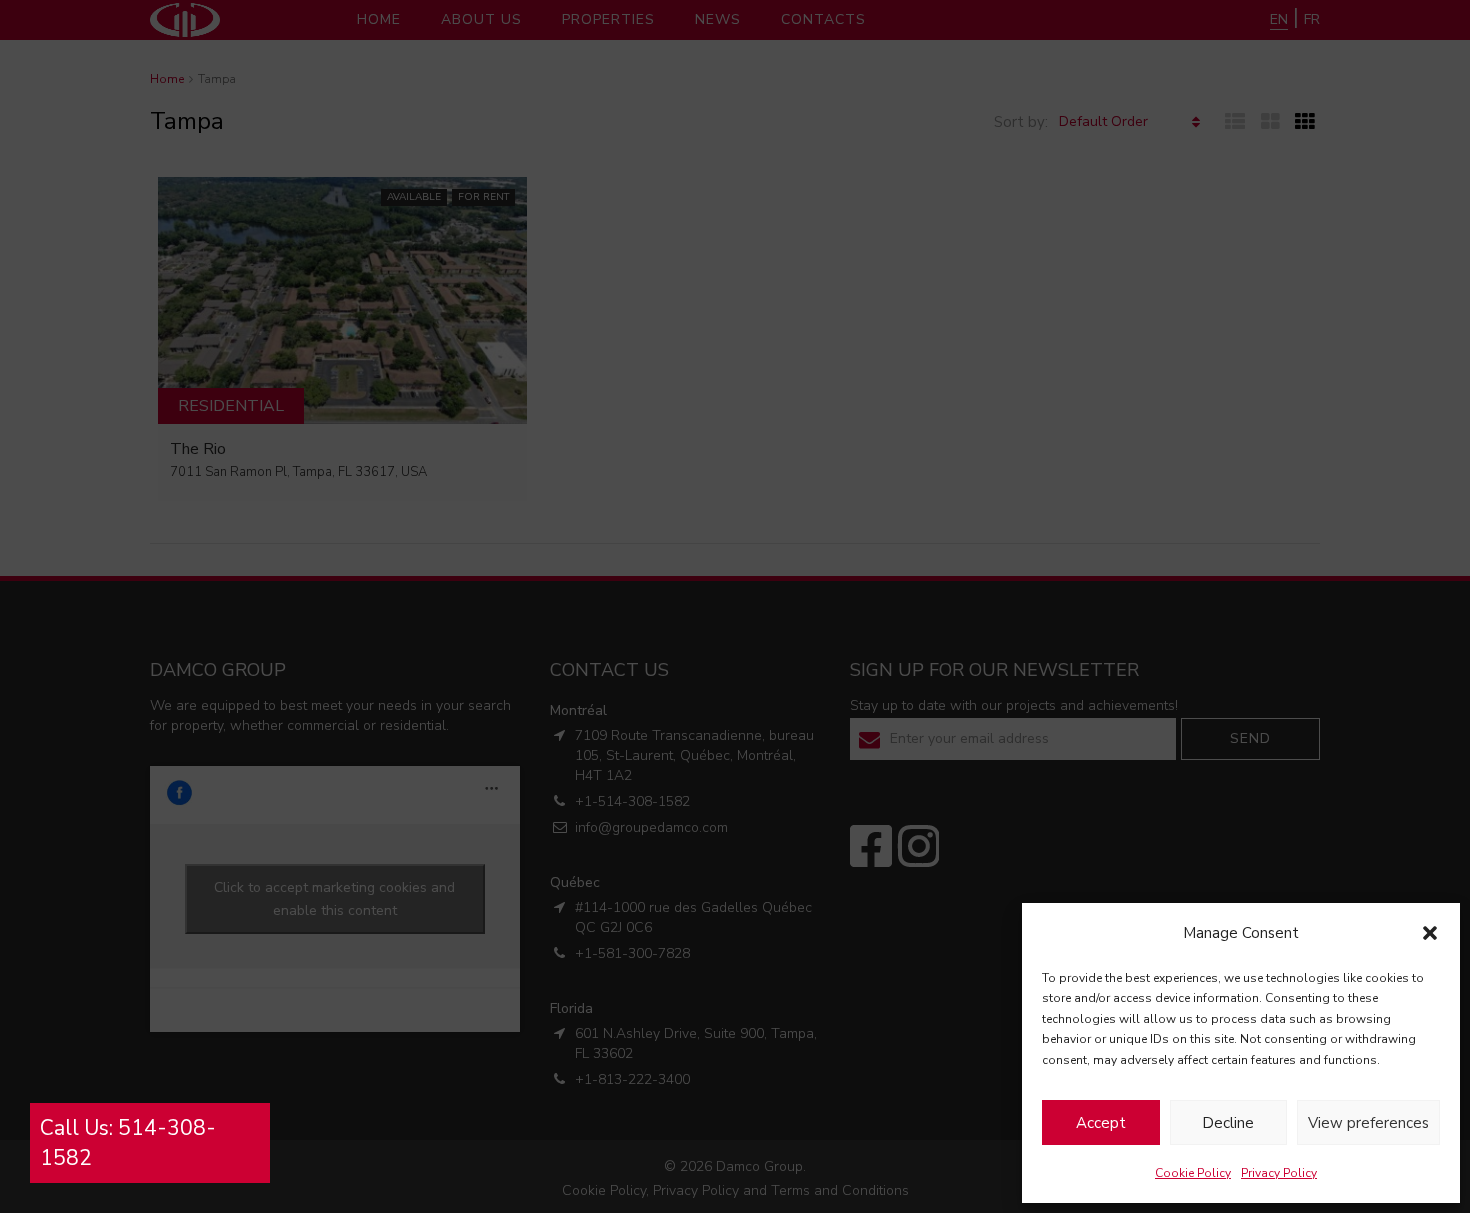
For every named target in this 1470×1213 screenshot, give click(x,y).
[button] (1430, 933)
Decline (1228, 1123)
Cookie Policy (1193, 1173)
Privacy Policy (1279, 1173)
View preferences (1368, 1123)
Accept (1101, 1123)
